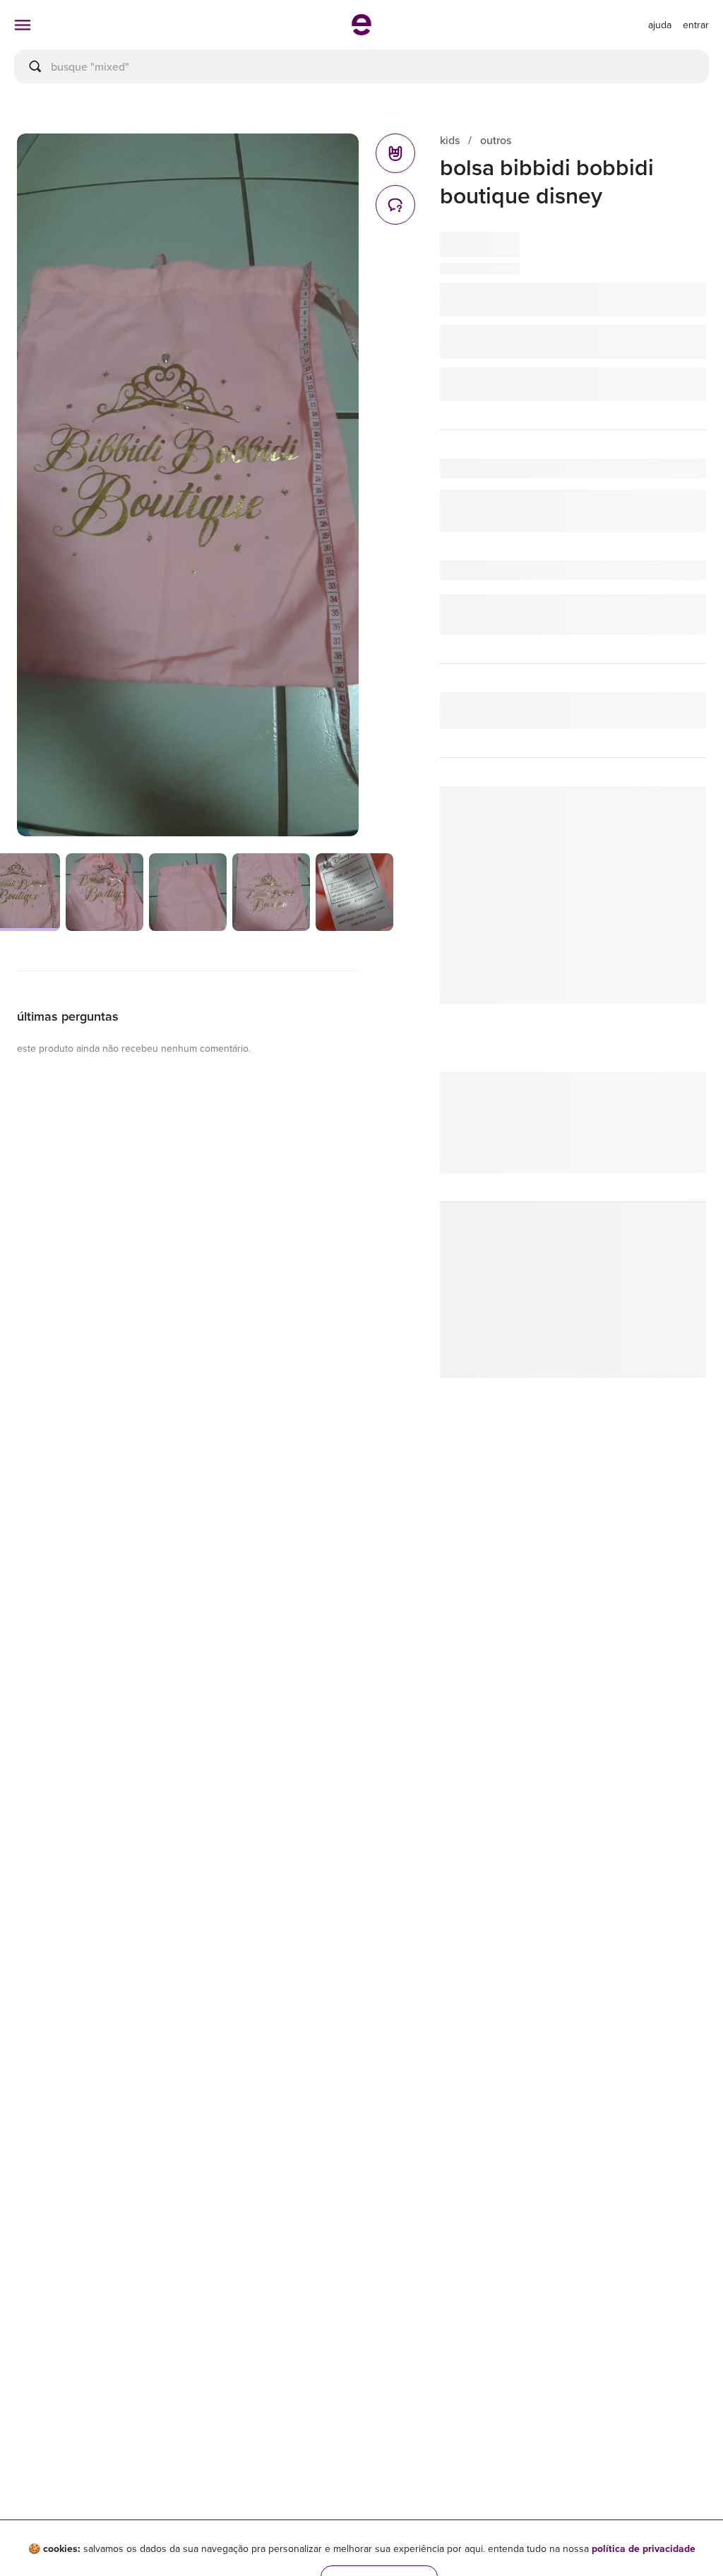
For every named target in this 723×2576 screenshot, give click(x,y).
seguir (675, 811)
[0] (395, 153)
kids (450, 140)
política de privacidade (644, 2548)
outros (496, 140)
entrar (696, 25)
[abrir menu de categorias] (23, 25)
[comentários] (395, 205)
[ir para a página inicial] (361, 31)
